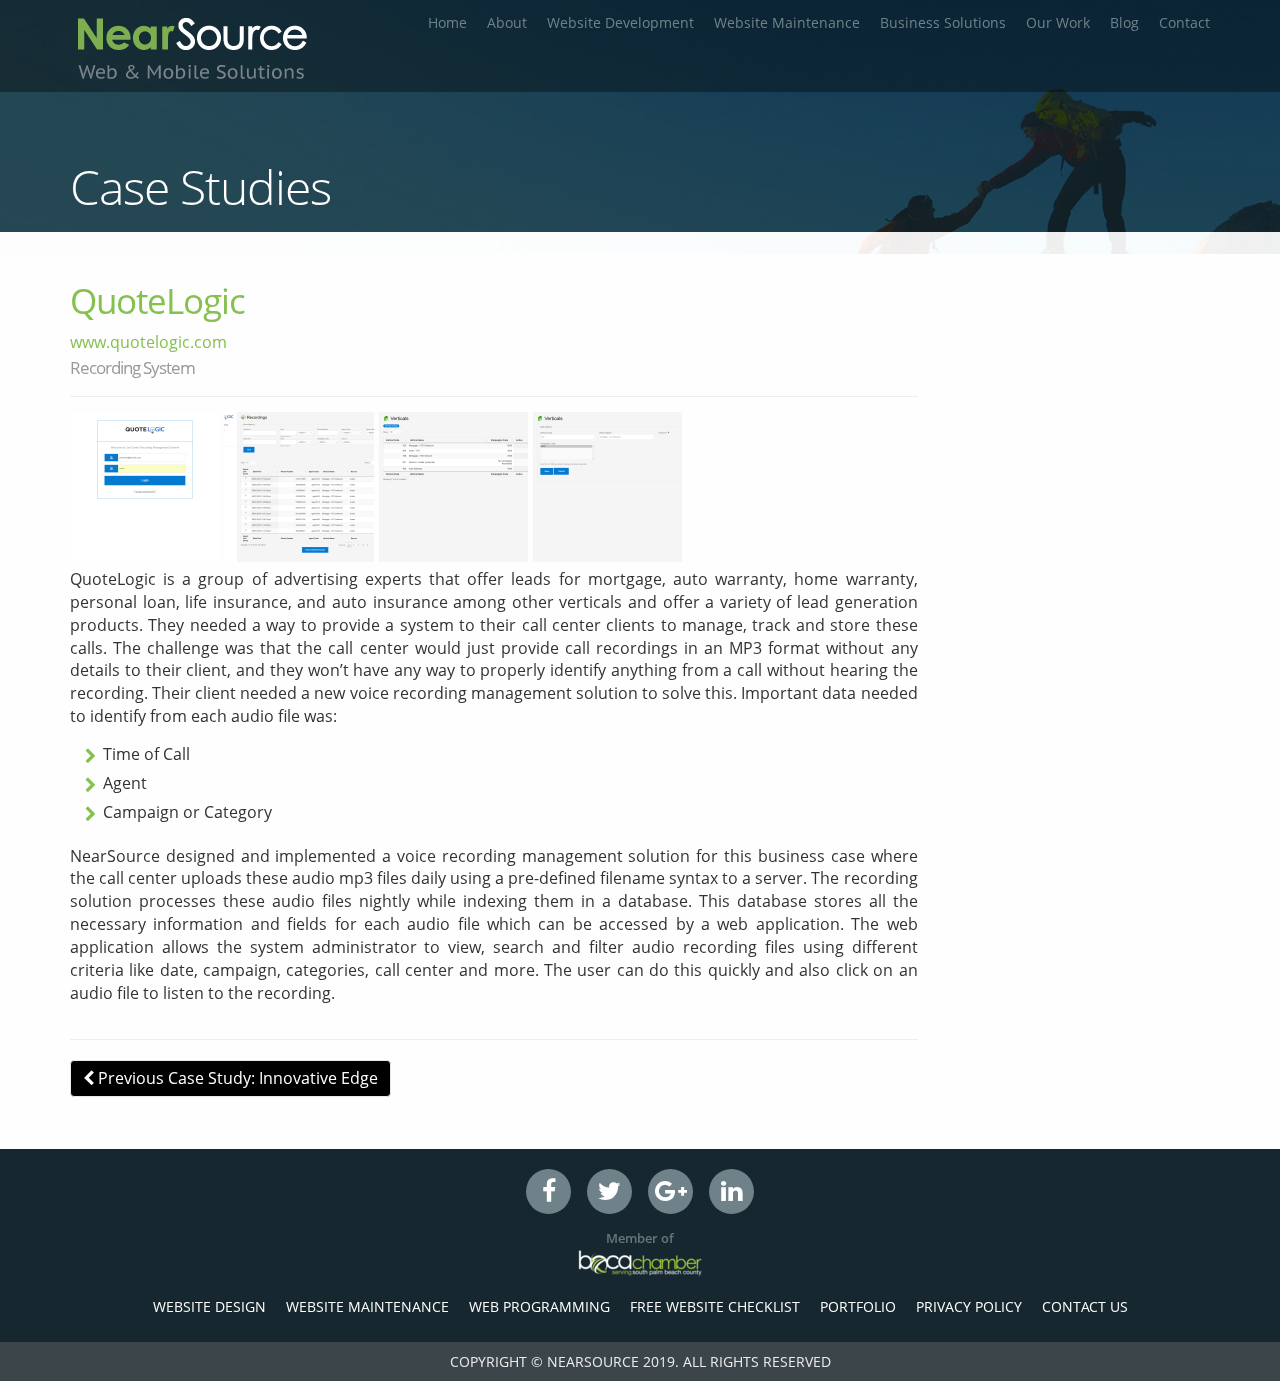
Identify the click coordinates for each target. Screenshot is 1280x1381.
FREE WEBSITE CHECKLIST (715, 1306)
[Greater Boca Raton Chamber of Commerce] (640, 1262)
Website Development (620, 22)
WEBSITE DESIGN (209, 1306)
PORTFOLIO (858, 1306)
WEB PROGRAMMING (539, 1306)
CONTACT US (1085, 1306)
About (507, 22)
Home (447, 22)
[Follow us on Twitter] (609, 1191)
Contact (1184, 22)
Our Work (1058, 22)
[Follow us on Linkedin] (731, 1191)
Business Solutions (943, 22)
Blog (1124, 22)
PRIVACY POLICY (969, 1306)
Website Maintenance (787, 22)
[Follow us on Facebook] (548, 1191)
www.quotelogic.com (148, 342)
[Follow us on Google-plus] (670, 1191)
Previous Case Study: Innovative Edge (236, 1078)
